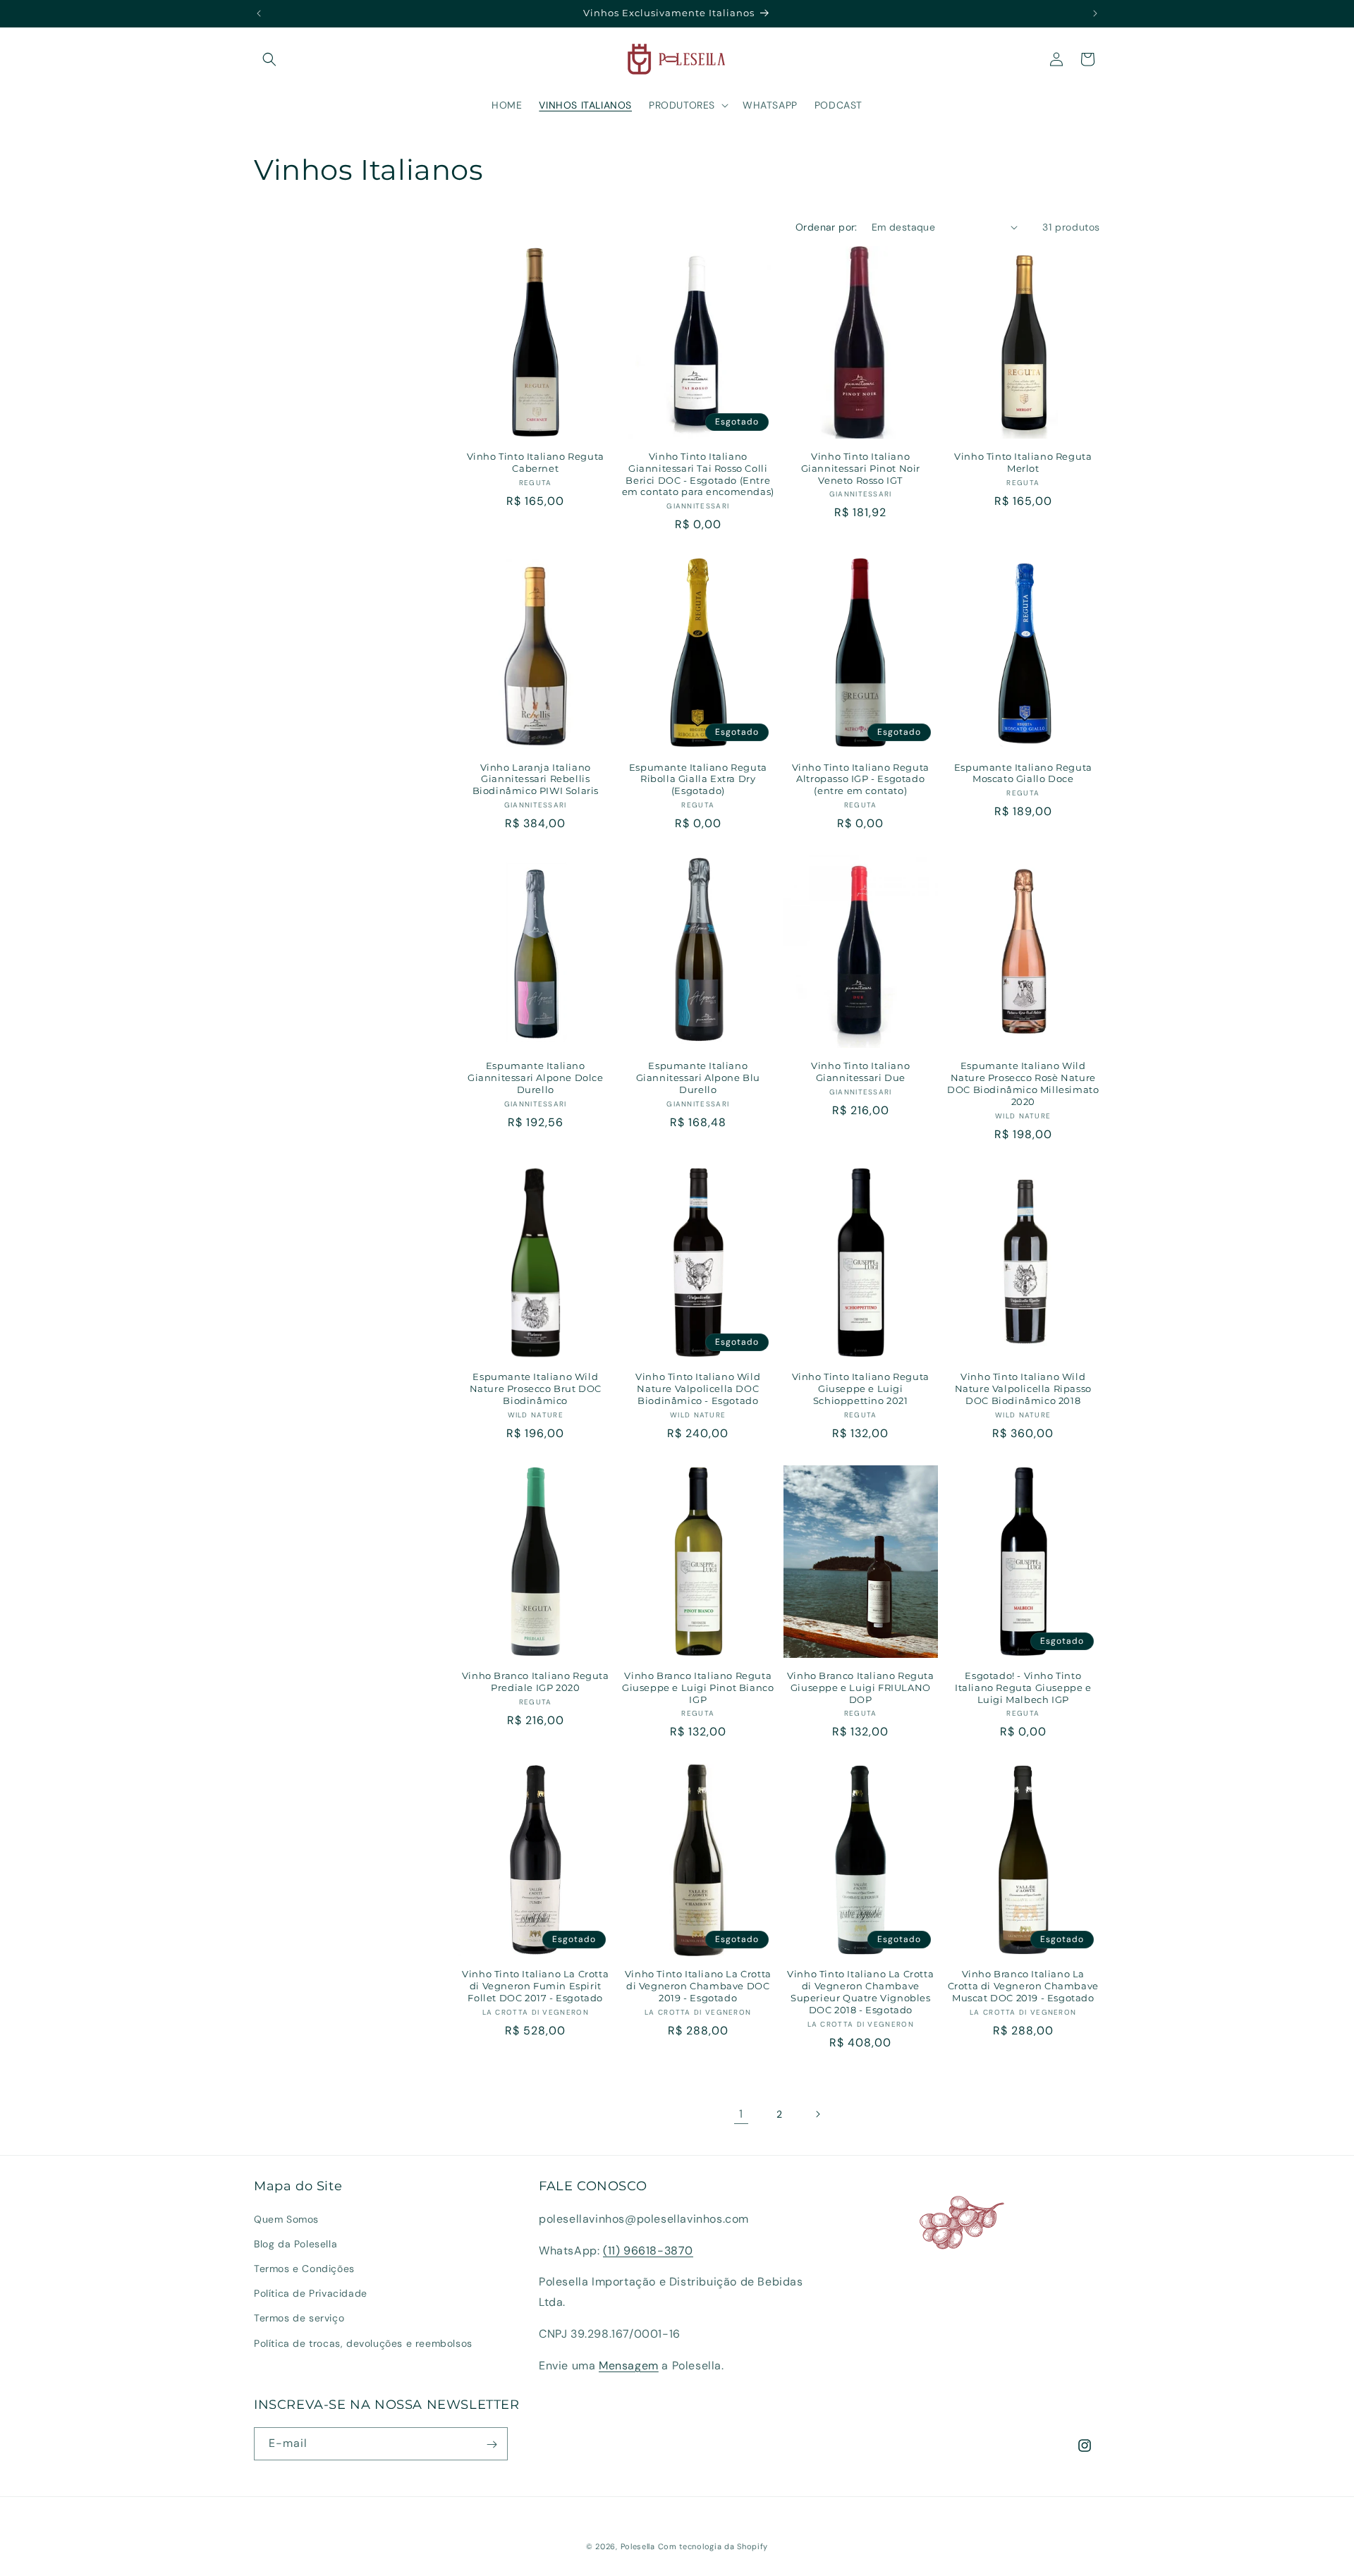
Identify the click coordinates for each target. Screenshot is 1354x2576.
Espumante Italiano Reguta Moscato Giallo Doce (1023, 773)
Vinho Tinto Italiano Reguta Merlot (1023, 462)
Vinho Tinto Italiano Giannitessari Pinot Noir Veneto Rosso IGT (861, 468)
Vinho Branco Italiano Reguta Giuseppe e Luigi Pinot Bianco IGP (698, 1687)
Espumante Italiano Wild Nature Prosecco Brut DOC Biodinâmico (536, 1388)
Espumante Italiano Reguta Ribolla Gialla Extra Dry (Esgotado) (698, 779)
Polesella (638, 2546)
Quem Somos (286, 2219)
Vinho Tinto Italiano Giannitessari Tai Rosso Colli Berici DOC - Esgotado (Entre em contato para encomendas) (698, 474)
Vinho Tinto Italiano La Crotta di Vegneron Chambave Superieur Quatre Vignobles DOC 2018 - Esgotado (860, 1992)
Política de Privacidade (311, 2293)
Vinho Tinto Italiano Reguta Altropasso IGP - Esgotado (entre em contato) (861, 779)
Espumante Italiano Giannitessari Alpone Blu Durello (698, 1078)
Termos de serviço (299, 2318)
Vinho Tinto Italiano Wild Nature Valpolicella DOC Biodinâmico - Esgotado (698, 1388)
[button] (269, 59)
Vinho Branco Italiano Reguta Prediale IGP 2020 (536, 1681)
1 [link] (741, 2114)
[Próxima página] (817, 2114)
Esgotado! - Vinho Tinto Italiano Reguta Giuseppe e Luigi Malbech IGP (1023, 1687)
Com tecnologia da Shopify (713, 2546)
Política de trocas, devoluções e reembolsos (363, 2343)
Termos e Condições (304, 2269)
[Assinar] (492, 2444)
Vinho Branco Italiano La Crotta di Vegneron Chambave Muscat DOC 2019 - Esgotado (1023, 1986)
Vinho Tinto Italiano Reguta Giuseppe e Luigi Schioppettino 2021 (861, 1388)
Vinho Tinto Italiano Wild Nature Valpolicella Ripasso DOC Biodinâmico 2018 (1023, 1388)
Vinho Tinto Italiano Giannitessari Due (860, 1072)
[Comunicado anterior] (259, 13)
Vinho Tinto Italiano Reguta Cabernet (536, 462)
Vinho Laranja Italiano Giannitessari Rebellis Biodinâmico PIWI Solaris (536, 779)
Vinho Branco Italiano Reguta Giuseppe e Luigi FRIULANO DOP (861, 1687)
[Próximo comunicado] (1095, 13)
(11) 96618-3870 (648, 2250)
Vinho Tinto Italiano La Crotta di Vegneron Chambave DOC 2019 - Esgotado (698, 1986)
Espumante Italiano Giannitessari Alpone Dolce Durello (536, 1078)
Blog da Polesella (295, 2244)
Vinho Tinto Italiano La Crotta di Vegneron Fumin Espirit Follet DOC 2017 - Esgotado (535, 1986)
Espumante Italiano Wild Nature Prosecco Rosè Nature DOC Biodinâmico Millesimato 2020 (1023, 1083)
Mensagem (629, 2366)
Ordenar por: (827, 227)
